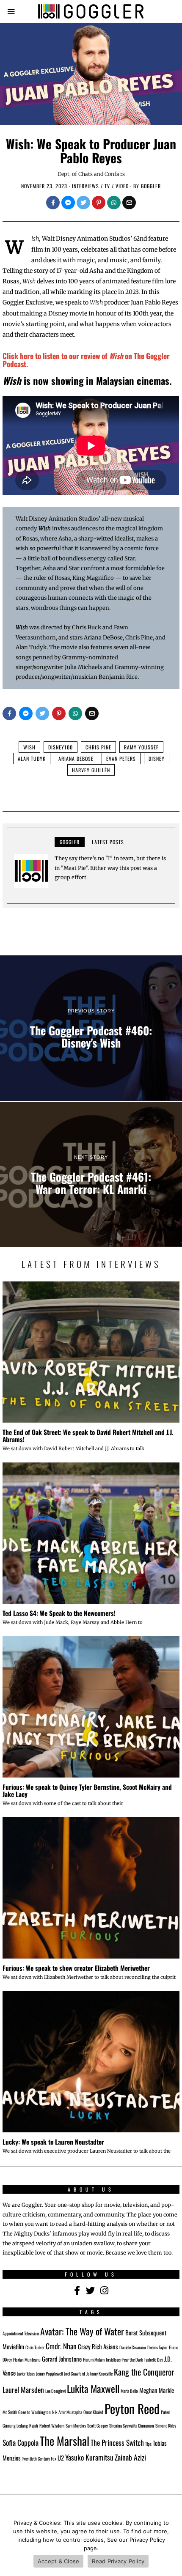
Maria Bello (129, 2391)
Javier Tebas (26, 2373)
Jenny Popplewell (49, 2373)
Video (122, 186)
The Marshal (65, 2441)
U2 (61, 2458)
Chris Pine (98, 747)
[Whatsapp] (114, 203)
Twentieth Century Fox (39, 2458)
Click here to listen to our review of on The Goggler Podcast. (86, 360)
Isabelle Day (154, 2359)
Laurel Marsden (23, 2389)
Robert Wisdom (52, 2425)
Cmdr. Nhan (61, 2346)
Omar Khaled (93, 2412)
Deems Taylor (157, 2347)
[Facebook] (53, 203)
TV (107, 186)
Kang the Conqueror (144, 2372)
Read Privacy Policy (118, 2561)
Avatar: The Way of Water (82, 2331)
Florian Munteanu (27, 2359)
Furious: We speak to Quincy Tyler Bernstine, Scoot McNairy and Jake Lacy (87, 1790)
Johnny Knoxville (99, 2373)
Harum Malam (94, 2359)
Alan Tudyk (32, 759)
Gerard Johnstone (62, 2359)
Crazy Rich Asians (98, 2346)
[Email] (129, 203)
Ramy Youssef (141, 747)
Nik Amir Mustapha (67, 2412)
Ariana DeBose (76, 759)
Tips (148, 2444)
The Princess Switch (117, 2442)
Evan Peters (121, 759)
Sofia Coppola (21, 2442)
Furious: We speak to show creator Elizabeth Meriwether (76, 1968)
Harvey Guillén (91, 770)
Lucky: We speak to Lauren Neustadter (53, 2142)
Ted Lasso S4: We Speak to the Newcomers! (59, 1613)
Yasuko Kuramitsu (89, 2457)
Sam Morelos (76, 2425)
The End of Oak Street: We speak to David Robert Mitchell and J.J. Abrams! (88, 1436)
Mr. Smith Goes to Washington (27, 2412)
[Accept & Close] (171, 2544)
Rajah (34, 2425)
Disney (157, 759)
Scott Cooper (98, 2425)
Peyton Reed (132, 2408)
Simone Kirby (166, 2425)
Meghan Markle (157, 2390)
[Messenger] (68, 203)
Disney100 (61, 747)
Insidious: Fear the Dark (124, 2359)
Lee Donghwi (55, 2391)
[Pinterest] (99, 203)
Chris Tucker (35, 2347)
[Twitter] (83, 203)
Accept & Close (59, 2561)
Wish (29, 747)
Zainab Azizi (130, 2457)
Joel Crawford (74, 2373)
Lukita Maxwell (93, 2388)
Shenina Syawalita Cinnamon (132, 2425)
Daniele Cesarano (133, 2347)
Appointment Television (21, 2333)
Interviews (85, 186)
